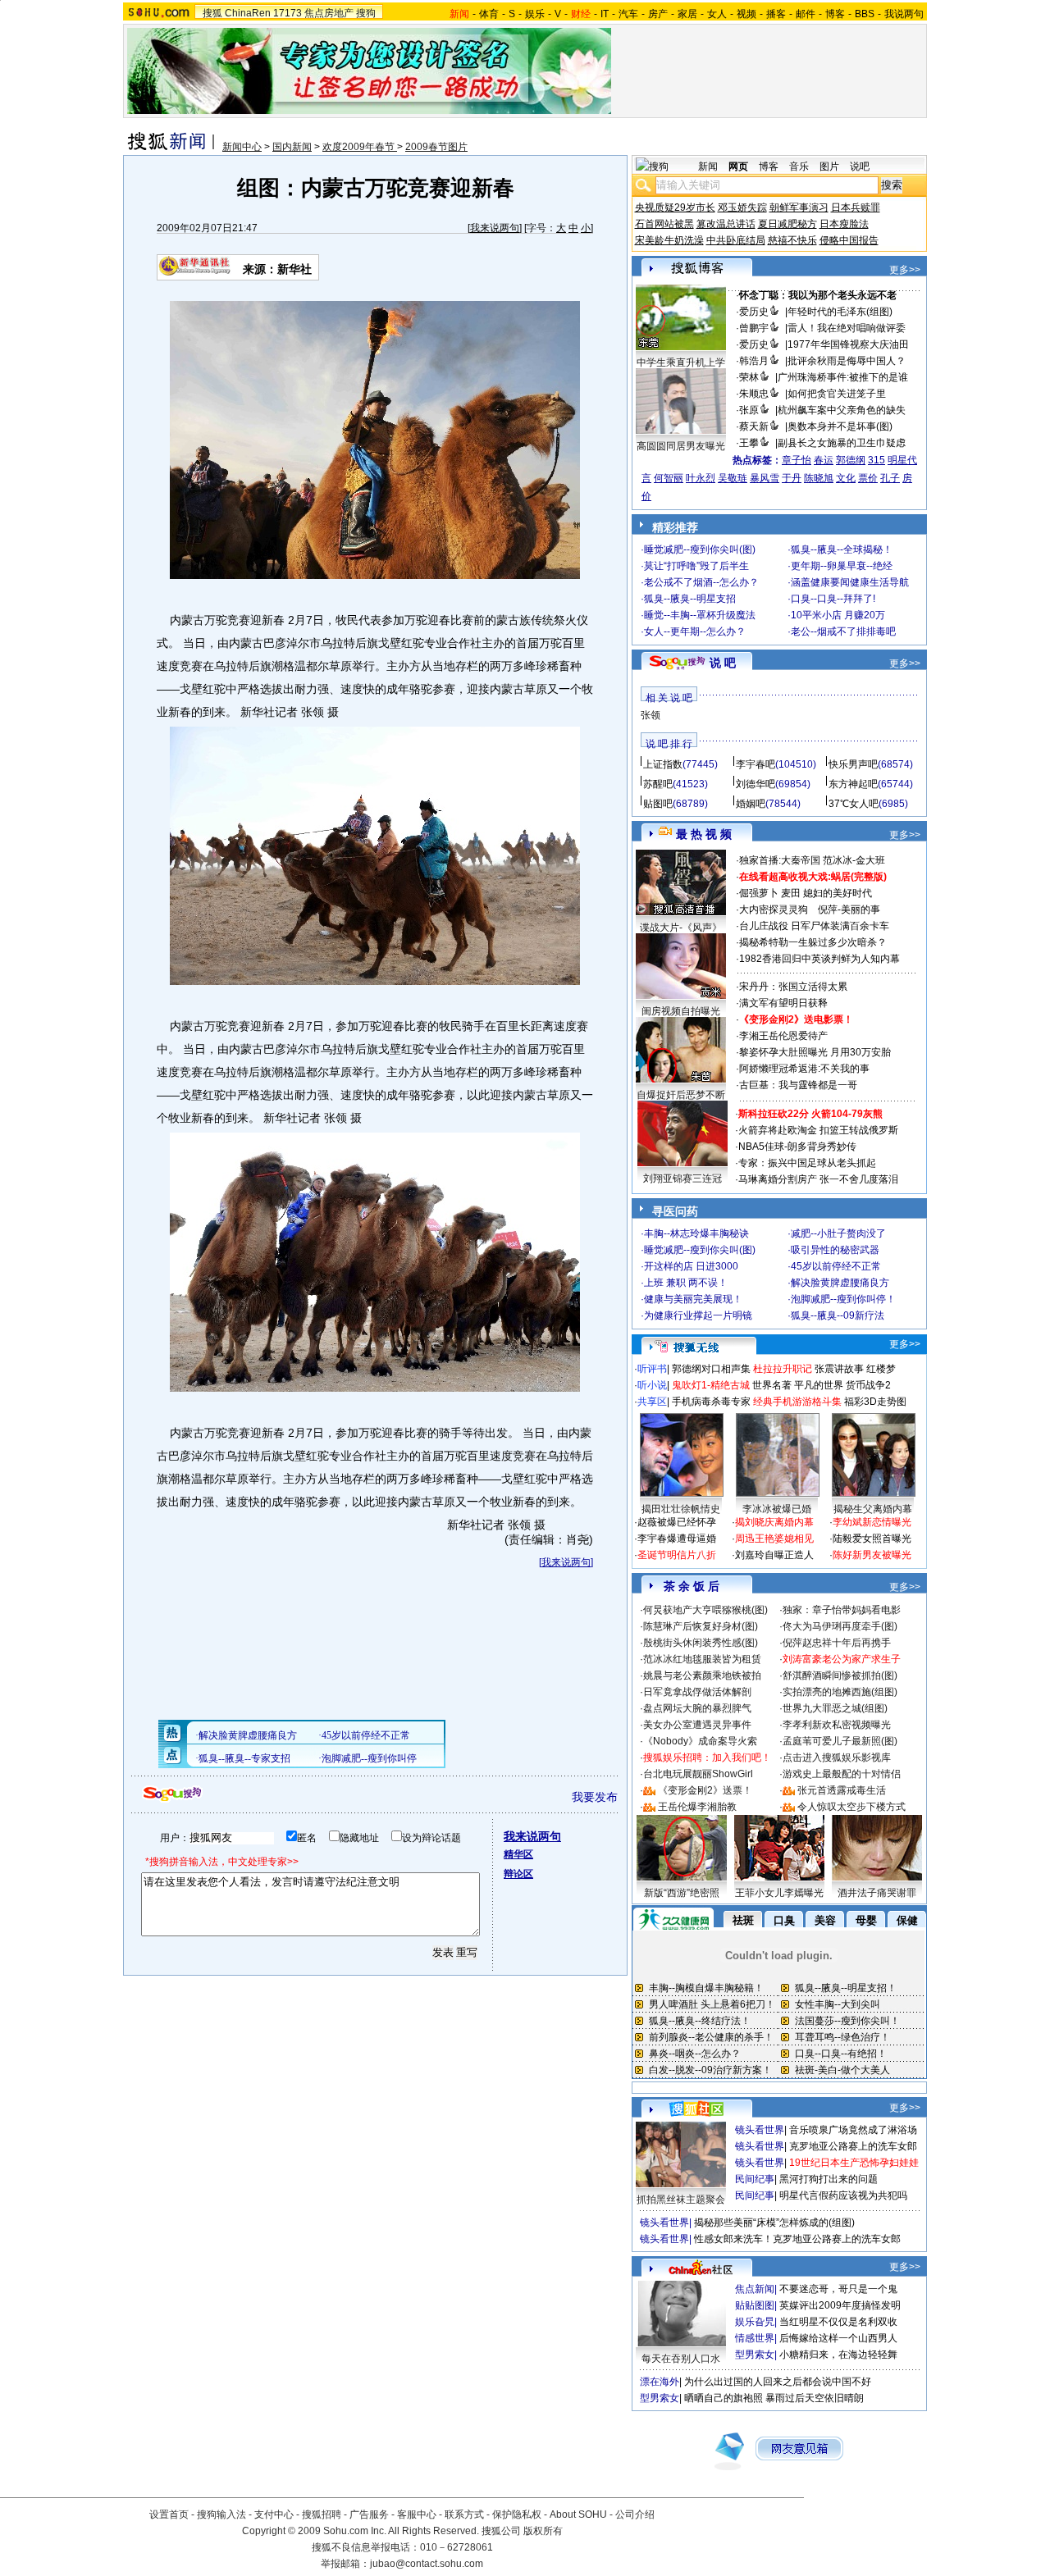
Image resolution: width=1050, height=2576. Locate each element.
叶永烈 (701, 478)
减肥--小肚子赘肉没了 (838, 1233)
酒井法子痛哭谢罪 (877, 1893)
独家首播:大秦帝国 (780, 860)
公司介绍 (635, 2514)
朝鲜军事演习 (799, 207)
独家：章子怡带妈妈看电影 (842, 1610)
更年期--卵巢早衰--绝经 (842, 566)
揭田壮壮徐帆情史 (681, 1509)
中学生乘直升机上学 (681, 362)
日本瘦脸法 (844, 224)
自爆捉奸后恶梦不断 (681, 1095)
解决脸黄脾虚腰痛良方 (840, 1283)
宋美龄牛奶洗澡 (669, 240)
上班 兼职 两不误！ (686, 1283)
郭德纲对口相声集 (711, 1369)
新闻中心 (242, 147)
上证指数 (663, 764)
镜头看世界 (760, 2130)
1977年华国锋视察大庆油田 (848, 344)
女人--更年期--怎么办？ (695, 631)
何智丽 (669, 478)
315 (877, 460)
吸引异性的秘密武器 (835, 1250)
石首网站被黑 (664, 224)
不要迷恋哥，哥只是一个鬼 (838, 2289)
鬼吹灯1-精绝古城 (711, 1385)
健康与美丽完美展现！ (693, 1299)
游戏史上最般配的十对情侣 (842, 1774)
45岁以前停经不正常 (836, 1266)
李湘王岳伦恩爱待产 (783, 1036)
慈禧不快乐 (792, 240)
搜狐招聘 (322, 2514)
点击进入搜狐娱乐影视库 (837, 1758)
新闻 (708, 166)
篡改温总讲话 (726, 224)
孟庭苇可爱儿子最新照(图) (840, 1741)
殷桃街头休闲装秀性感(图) (701, 1643)
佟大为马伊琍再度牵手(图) (840, 1626)
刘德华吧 (756, 784)
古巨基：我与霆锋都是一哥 (798, 1085)
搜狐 (212, 13)
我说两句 (904, 14)
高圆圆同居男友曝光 (681, 446)
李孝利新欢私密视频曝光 (837, 1725)
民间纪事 (755, 2179)
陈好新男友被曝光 (872, 1555)
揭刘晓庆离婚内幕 (774, 1522)
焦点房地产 (329, 13)
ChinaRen (248, 13)
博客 (835, 14)
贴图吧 (658, 804)
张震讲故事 (839, 1369)
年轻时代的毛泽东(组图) (840, 312)
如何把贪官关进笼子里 (837, 394)
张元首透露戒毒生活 (842, 1790)
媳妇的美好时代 (838, 893)
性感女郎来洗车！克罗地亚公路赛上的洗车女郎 (797, 2239)
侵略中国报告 (849, 240)
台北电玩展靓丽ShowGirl (698, 1774)
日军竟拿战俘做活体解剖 (697, 1692)
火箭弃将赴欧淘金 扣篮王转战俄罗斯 (818, 1130)
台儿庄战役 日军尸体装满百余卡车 (814, 926)
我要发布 (595, 1797)
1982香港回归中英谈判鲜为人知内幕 (819, 959)
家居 (687, 14)
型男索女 (755, 2355)
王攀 (749, 443)
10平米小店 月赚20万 (838, 615)
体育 (489, 14)
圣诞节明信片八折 (677, 1555)
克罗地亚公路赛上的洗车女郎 (853, 2146)
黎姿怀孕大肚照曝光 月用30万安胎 (815, 1052)
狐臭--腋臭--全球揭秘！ (842, 549)
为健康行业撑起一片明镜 (698, 1315)
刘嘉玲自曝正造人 (774, 1555)
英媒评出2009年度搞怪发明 (840, 2305)
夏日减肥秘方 (787, 224)
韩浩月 (754, 361)
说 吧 (723, 663)
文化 (846, 478)
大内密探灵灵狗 (774, 910)
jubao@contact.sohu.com (427, 2564)
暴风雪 (765, 478)
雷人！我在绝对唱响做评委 (847, 328)
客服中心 (417, 2514)
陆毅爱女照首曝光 (872, 1539)
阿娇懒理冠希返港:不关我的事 (804, 1069)
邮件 (806, 14)
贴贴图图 (755, 2305)
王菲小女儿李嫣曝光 (779, 1893)
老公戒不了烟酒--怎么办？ (701, 582)
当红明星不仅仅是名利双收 (838, 2322)
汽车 (628, 14)
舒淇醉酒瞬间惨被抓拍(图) (840, 1676)
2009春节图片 (436, 147)
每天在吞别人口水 (681, 2359)
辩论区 (518, 1874)
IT (605, 14)
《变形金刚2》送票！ (705, 1790)
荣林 (749, 377)
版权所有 (543, 2531)
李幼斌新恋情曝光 (872, 1522)
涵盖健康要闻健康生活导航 (850, 582)
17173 (288, 13)
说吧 (860, 166)
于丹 (792, 478)
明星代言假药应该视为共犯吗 (843, 2195)
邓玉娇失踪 (742, 207)
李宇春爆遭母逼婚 (677, 1539)
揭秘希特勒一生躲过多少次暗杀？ (813, 942)
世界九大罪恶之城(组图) (835, 1708)
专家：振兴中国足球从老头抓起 (807, 1163)
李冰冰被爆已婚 (777, 1509)
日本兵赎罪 (856, 207)
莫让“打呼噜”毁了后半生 (696, 566)
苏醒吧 (658, 784)
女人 (717, 14)
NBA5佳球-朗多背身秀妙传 (797, 1147)
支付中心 (274, 2514)
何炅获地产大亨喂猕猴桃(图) (705, 1610)
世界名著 (772, 1385)
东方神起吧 (853, 784)
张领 (651, 715)
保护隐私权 (517, 2514)
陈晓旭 (819, 478)
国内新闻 (292, 147)
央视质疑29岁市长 (675, 207)
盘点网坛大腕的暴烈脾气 (697, 1708)
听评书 (652, 1369)
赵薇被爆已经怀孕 (677, 1522)
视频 (746, 14)
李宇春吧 (756, 764)
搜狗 (366, 13)
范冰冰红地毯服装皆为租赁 (702, 1659)
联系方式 (464, 2514)
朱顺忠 (754, 394)
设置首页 (169, 2514)
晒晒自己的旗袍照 (724, 2398)
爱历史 (754, 312)
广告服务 (369, 2514)
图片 (829, 166)
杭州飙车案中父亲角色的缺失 (842, 410)
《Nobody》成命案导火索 (700, 1741)
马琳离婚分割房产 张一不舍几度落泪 (818, 1179)
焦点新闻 (755, 2289)
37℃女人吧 (854, 804)
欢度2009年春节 (360, 147)
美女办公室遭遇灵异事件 (697, 1725)
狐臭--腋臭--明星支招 (690, 599)
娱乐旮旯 (755, 2322)
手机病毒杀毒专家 (711, 1402)
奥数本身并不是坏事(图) (840, 426)
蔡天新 (754, 426)
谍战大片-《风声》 (681, 928)
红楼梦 (881, 1369)
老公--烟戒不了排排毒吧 (843, 631)
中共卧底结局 (736, 240)
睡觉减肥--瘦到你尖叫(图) (700, 549)
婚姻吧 (751, 804)
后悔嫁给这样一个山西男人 (838, 2338)
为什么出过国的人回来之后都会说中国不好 (778, 2382)
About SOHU (578, 2514)
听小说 (652, 1385)
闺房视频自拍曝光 (681, 1011)
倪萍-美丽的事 (849, 910)
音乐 (799, 166)
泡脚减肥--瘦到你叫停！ (843, 1299)
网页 (738, 166)
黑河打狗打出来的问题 (829, 2179)
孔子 (890, 478)
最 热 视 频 (704, 834)
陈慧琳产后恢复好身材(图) (701, 1626)
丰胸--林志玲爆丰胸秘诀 (696, 1233)
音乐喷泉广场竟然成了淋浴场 (853, 2130)
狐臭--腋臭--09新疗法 (838, 1315)
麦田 (791, 893)
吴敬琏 (733, 478)
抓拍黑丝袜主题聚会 (681, 2200)
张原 (749, 410)
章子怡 (797, 460)
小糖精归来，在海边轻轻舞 (838, 2355)
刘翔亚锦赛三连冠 (682, 1179)
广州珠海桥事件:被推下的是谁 (843, 377)
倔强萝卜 (759, 893)
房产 (658, 14)
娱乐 (535, 14)
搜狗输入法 (221, 2514)
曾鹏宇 (754, 328)
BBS (865, 14)
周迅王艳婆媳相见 (774, 1539)
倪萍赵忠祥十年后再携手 (837, 1643)
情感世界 (755, 2338)
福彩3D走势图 (875, 1402)
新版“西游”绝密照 (682, 1893)
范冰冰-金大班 (854, 860)
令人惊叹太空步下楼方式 (851, 1807)
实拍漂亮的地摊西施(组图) (840, 1692)
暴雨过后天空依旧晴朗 (815, 2398)
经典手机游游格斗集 (797, 1402)
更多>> (905, 270)
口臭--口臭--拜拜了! (833, 599)
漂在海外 (660, 2382)
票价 (868, 478)
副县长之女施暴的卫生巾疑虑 (842, 443)
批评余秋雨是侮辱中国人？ (847, 361)
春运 (824, 460)
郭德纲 (851, 460)
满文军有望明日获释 (783, 1003)
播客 (776, 14)
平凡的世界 (819, 1385)
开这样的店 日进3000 (691, 1266)
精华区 (518, 1854)
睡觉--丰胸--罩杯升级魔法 (700, 615)
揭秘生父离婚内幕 (873, 1509)
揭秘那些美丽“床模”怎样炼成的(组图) (774, 2223)
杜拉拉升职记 (783, 1369)
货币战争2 (868, 1385)
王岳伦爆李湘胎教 (697, 1807)
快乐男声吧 (853, 764)
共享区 (652, 1402)
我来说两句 (495, 228)
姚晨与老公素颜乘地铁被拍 (702, 1676)
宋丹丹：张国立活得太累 (793, 987)
